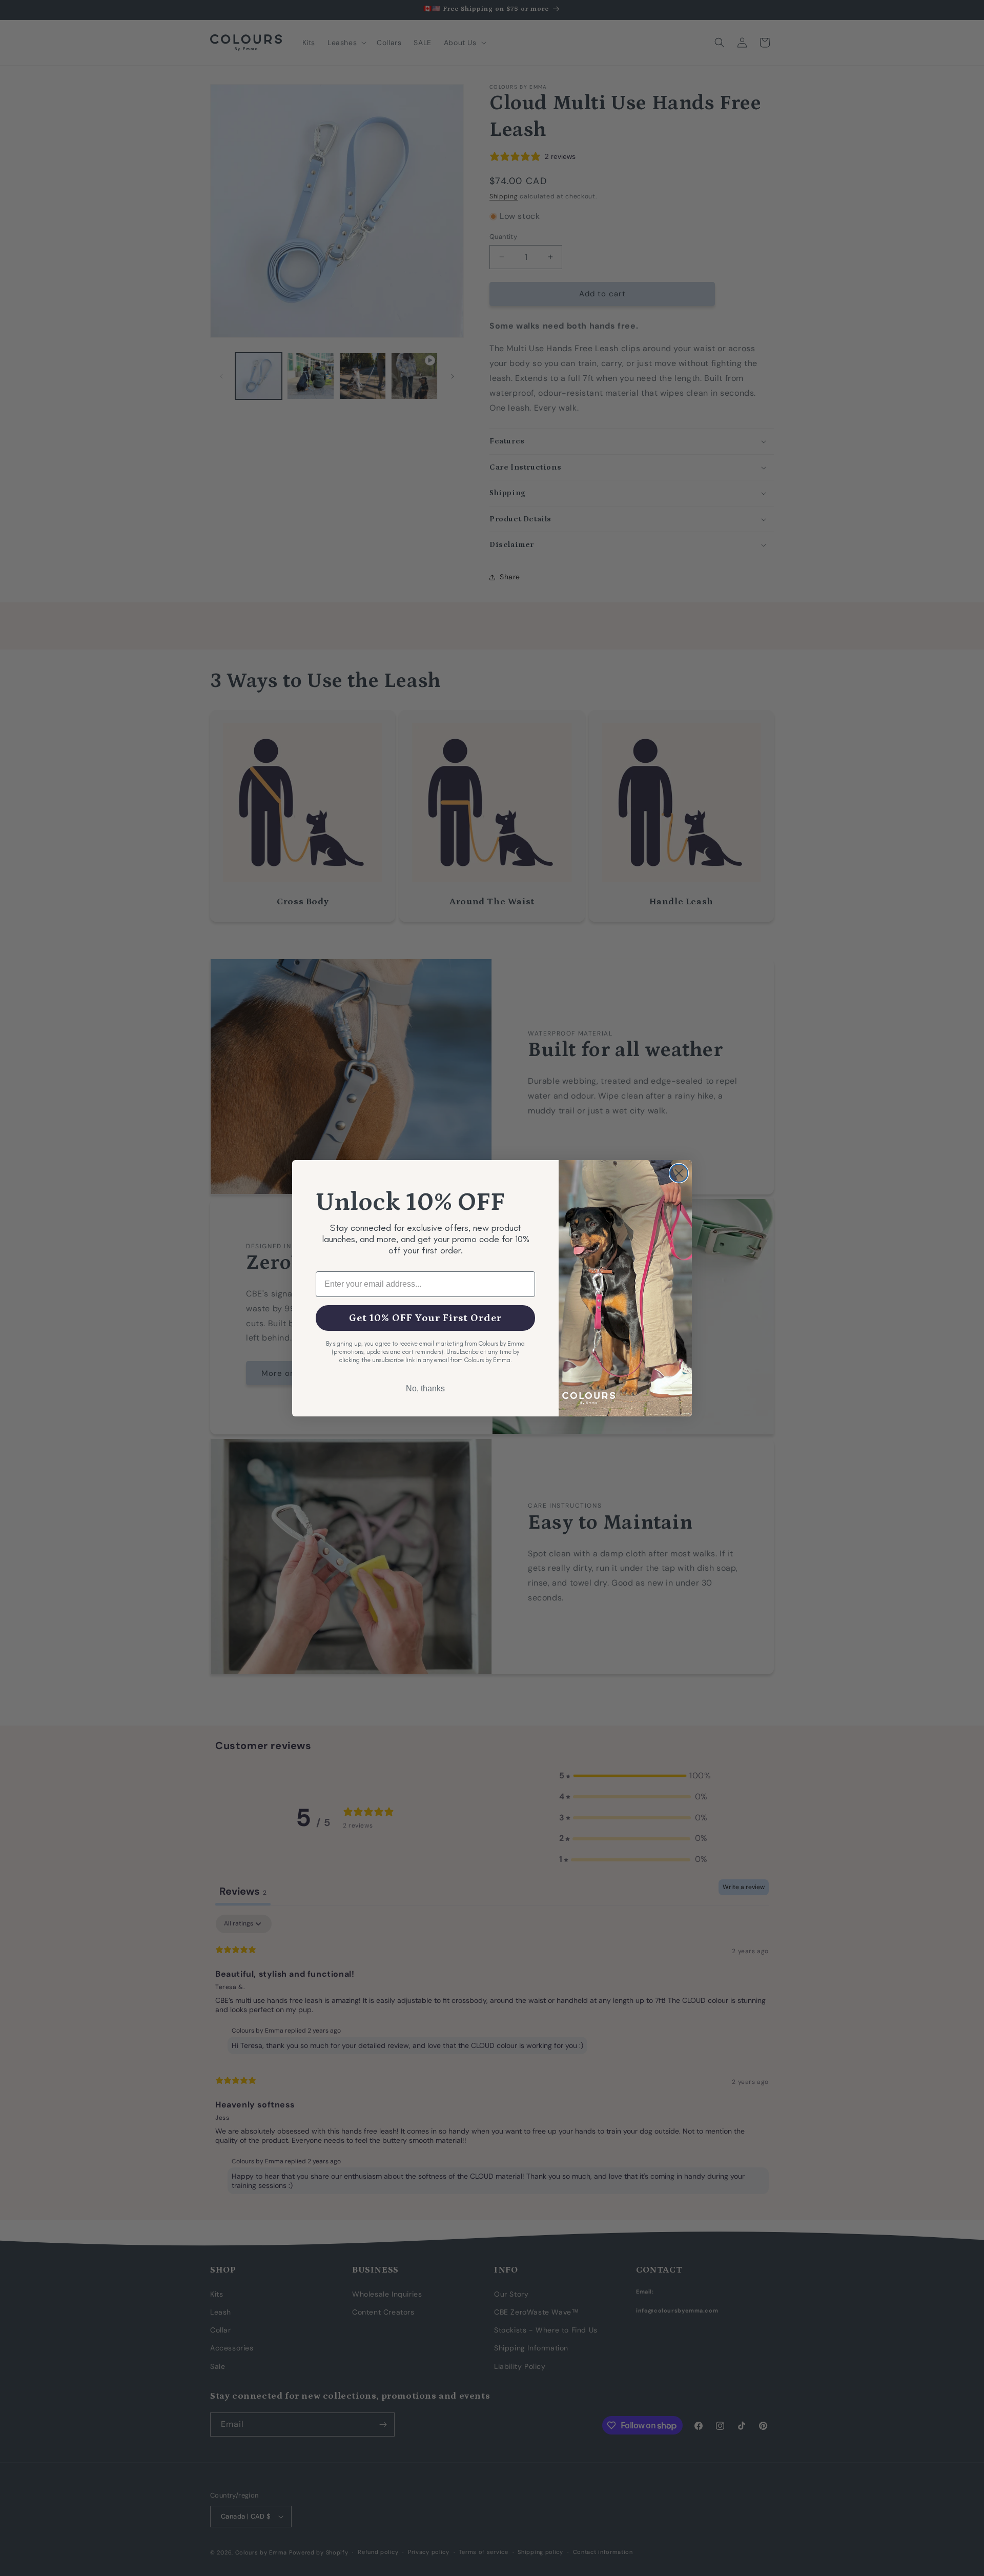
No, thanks (425, 1388)
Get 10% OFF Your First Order (425, 1318)
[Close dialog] (679, 1173)
